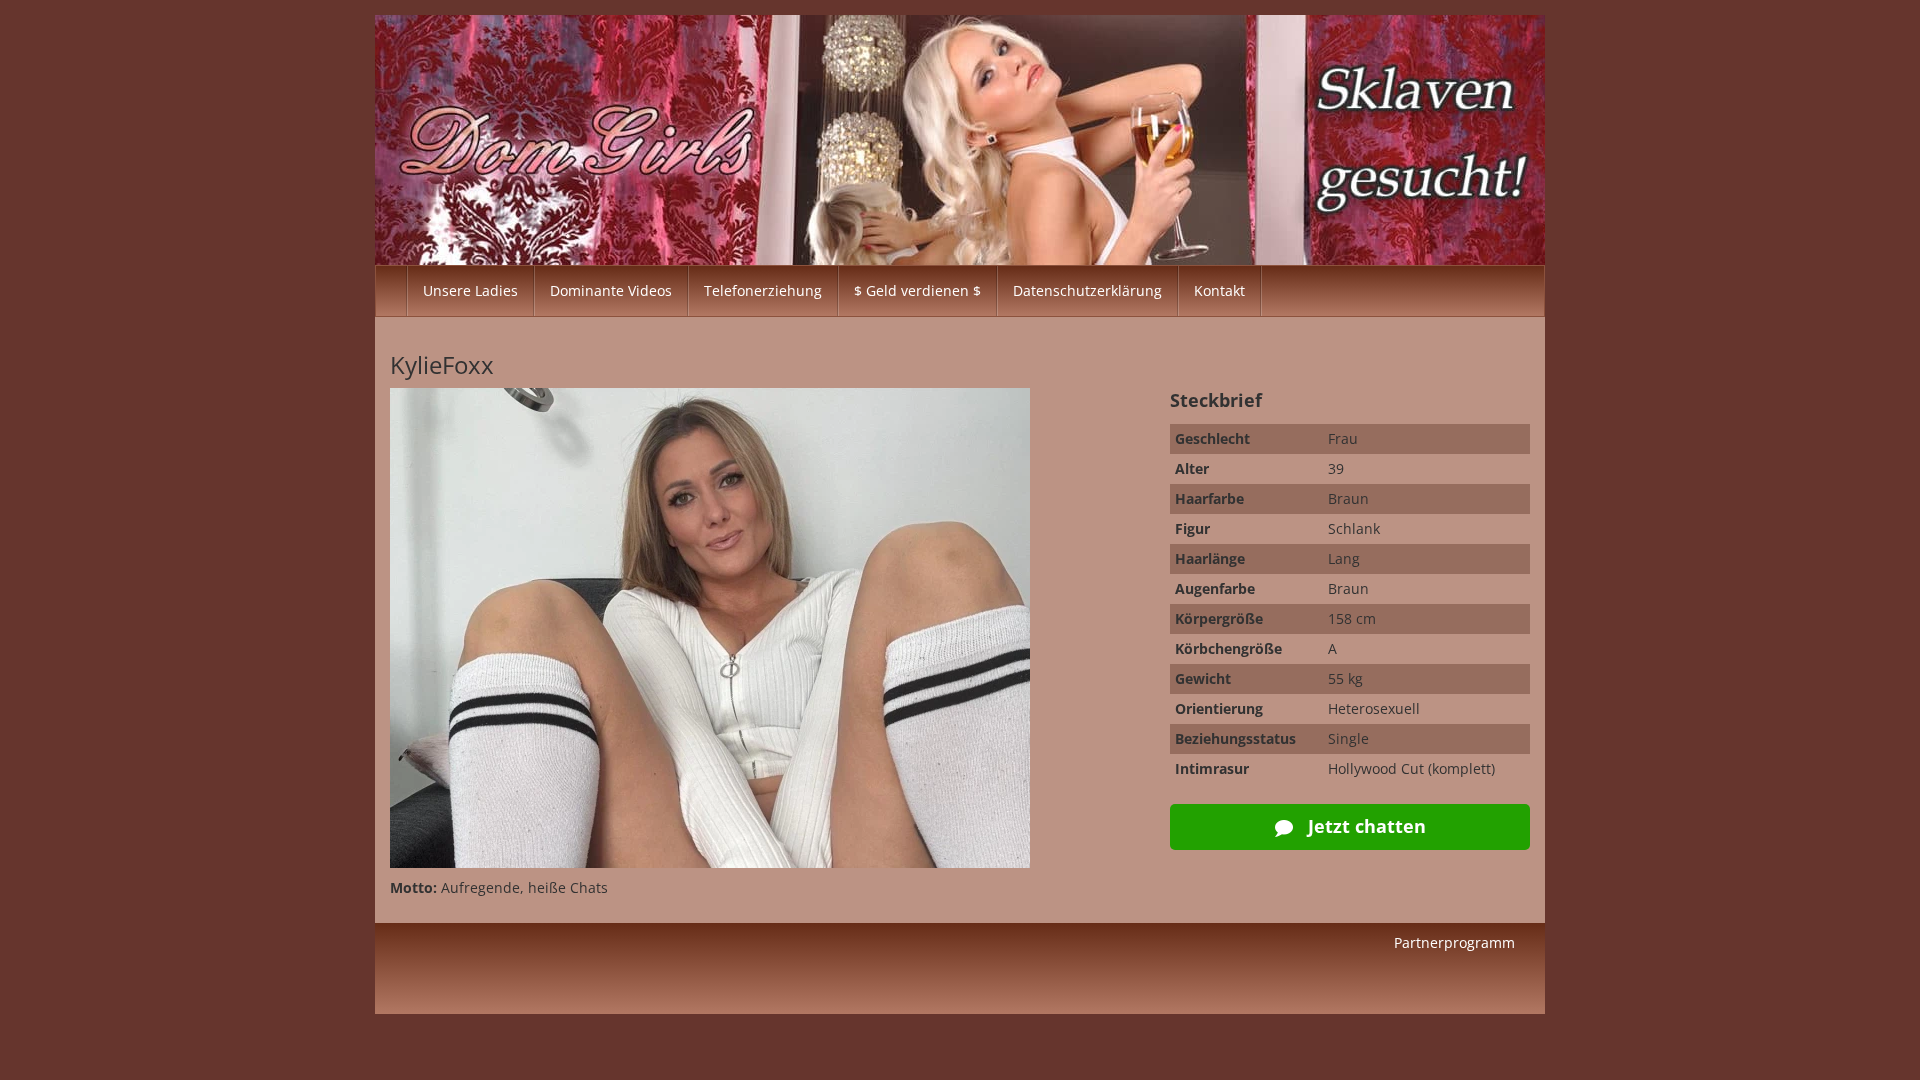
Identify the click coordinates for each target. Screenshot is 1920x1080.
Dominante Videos (611, 290)
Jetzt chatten (1364, 826)
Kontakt (1219, 290)
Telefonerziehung (763, 290)
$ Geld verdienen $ (917, 290)
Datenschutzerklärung (1087, 290)
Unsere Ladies (470, 290)
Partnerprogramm (1454, 942)
